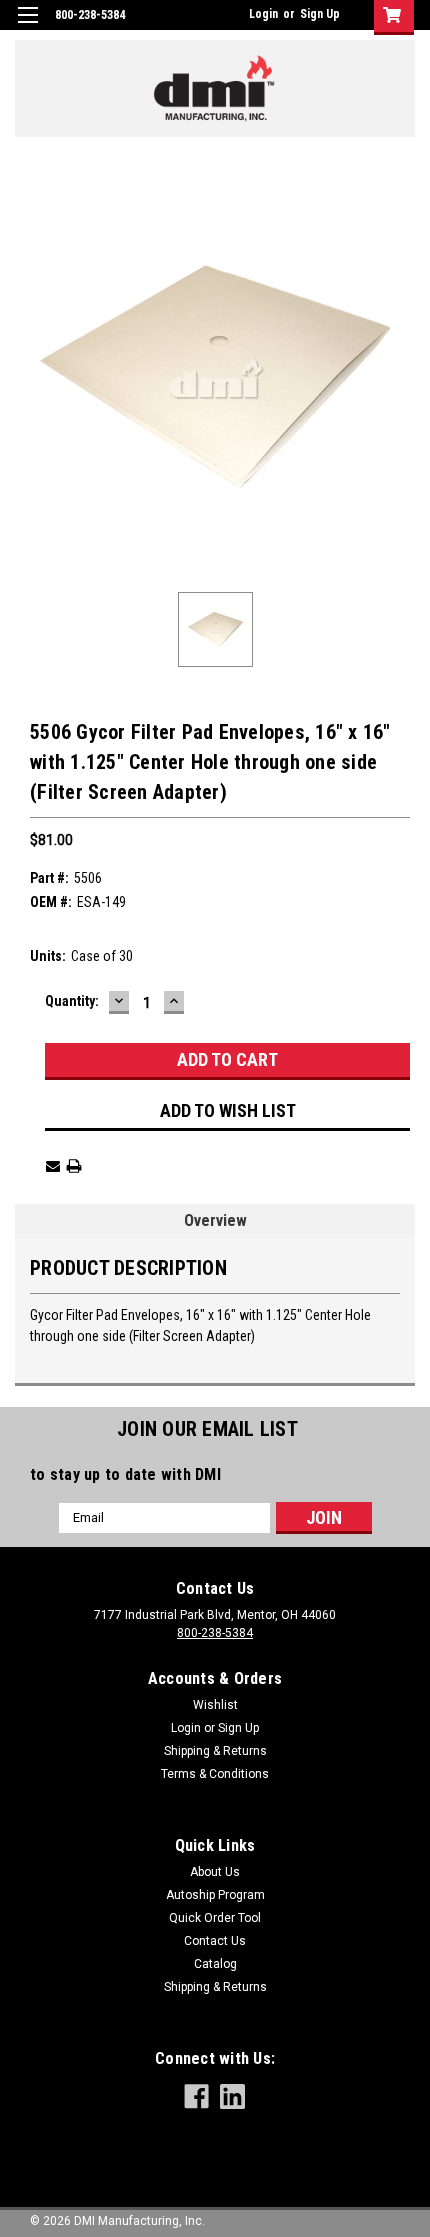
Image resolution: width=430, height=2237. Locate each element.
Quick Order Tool (215, 1918)
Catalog (215, 1964)
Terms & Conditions (215, 1774)
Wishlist (215, 1705)
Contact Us (215, 1941)
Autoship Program (215, 1895)
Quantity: (72, 1001)
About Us (215, 1872)
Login (263, 14)
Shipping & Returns (215, 1751)
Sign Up (320, 14)
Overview (215, 1220)
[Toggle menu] (27, 27)
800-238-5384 (215, 1633)
